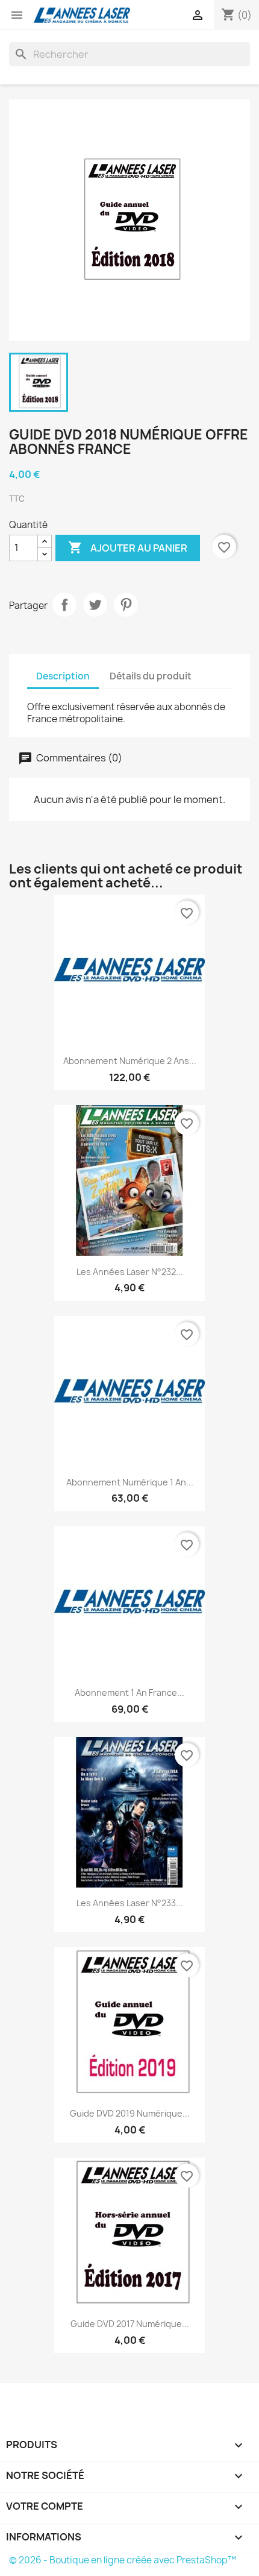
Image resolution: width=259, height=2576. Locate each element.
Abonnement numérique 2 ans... (130, 1061)
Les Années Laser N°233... (130, 1903)
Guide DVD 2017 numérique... (130, 2324)
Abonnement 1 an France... (129, 1693)
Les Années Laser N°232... (130, 1272)
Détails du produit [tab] (151, 676)
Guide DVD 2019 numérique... (130, 2113)
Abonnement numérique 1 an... (130, 1482)
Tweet (95, 605)
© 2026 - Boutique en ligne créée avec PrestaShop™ (123, 2560)
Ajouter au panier (128, 547)
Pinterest (126, 605)
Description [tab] (63, 676)
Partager (64, 605)
